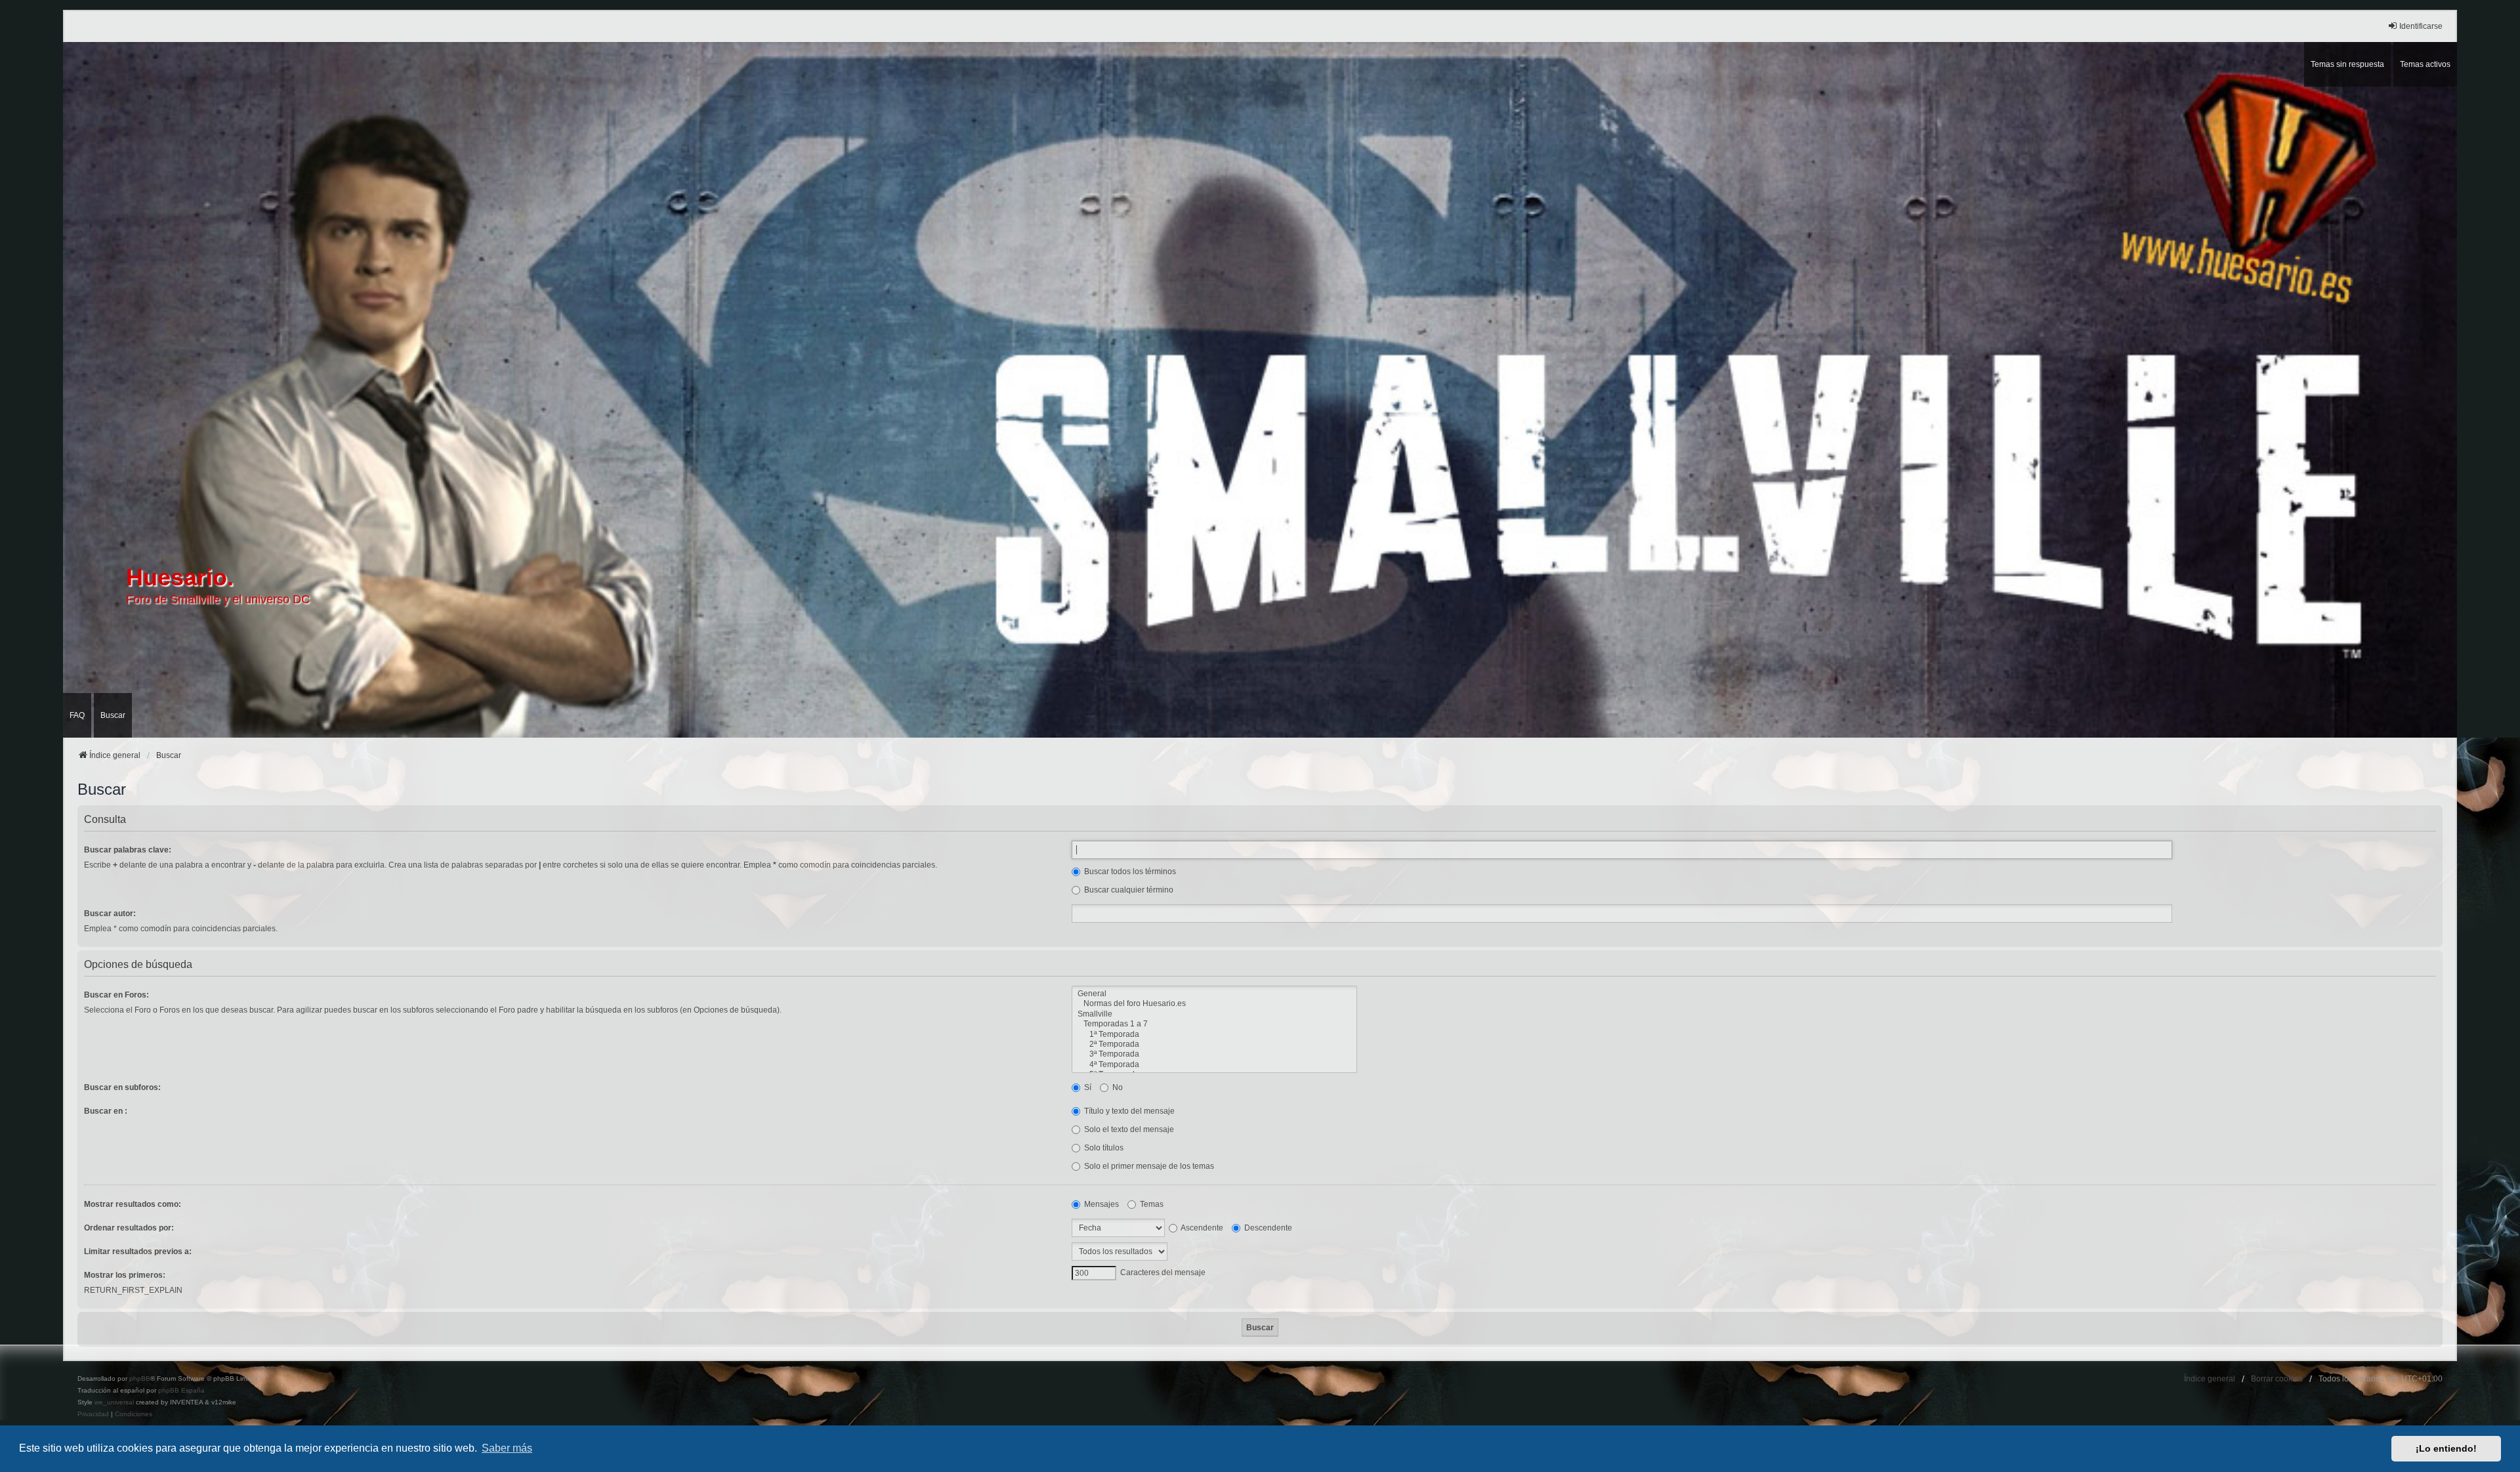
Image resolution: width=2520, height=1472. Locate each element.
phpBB (140, 1378)
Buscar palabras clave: (128, 850)
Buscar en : (106, 1111)
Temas (1151, 1204)
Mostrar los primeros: (125, 1275)
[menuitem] (93, 1414)
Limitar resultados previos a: (138, 1251)
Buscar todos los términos (1129, 872)
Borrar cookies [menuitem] (2277, 1379)
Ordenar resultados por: (129, 1228)
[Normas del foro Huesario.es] (1214, 1004)
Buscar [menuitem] (113, 715)
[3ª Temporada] (1214, 1054)
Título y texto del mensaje (1128, 1111)
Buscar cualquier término (1128, 890)
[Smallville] (1214, 1014)
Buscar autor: (110, 914)
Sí (1087, 1087)
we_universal (114, 1402)
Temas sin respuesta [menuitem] (2347, 64)
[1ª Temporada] (1214, 1035)
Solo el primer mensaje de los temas (1148, 1166)
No (1117, 1087)
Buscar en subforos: (122, 1087)
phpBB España (181, 1390)
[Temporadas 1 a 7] (1214, 1024)
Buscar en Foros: (116, 995)
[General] (1214, 994)
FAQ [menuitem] (77, 715)
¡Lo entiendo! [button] (2446, 1448)
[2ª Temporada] (1214, 1044)
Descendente (1267, 1228)
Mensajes (1101, 1204)
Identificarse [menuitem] (2421, 26)
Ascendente (1201, 1228)
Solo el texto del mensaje (1128, 1129)
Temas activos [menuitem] (2425, 64)
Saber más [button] (507, 1448)
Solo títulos (1103, 1148)
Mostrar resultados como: (133, 1204)
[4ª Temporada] (1214, 1065)
